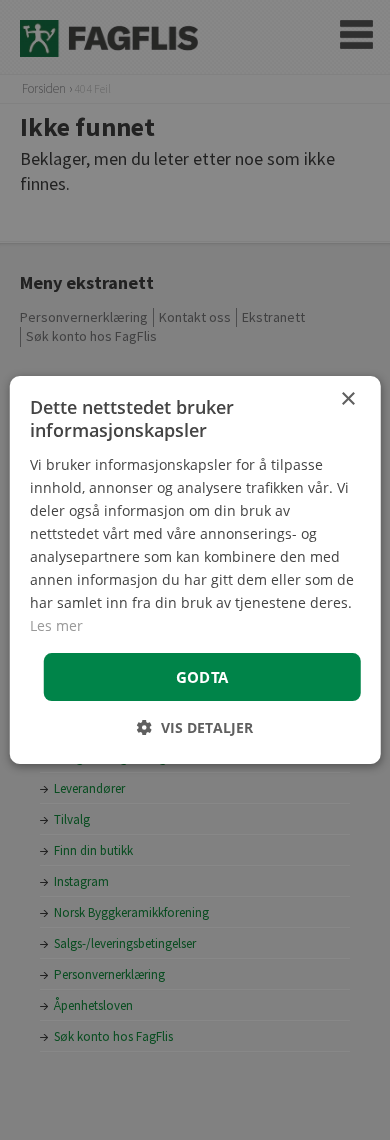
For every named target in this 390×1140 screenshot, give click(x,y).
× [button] (347, 399)
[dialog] (195, 570)
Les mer (56, 625)
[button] (195, 727)
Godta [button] (202, 677)
